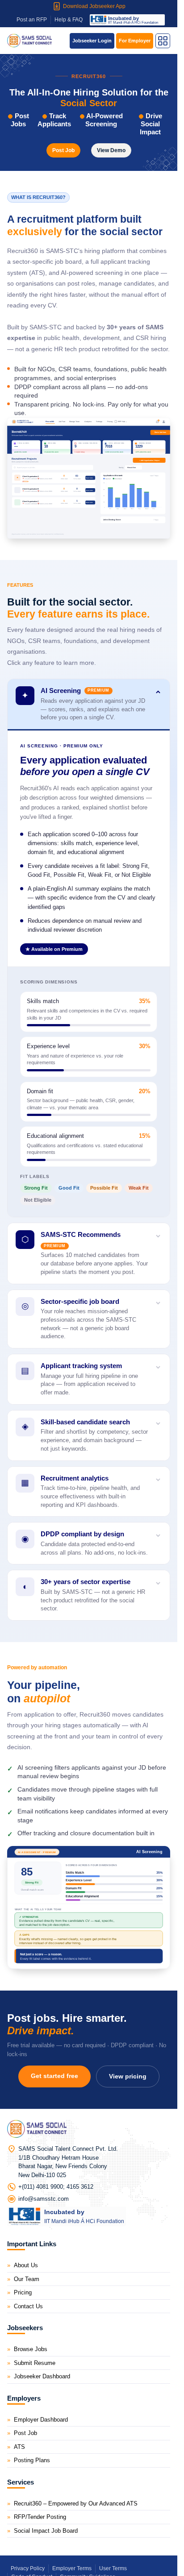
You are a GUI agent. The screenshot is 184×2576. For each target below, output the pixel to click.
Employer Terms (72, 2568)
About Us (26, 2265)
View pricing (128, 2076)
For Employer (135, 41)
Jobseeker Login (92, 41)
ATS (19, 2447)
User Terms (113, 2568)
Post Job (63, 150)
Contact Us (28, 2306)
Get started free (54, 2076)
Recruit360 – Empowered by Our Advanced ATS (76, 2503)
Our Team (27, 2279)
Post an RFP (32, 20)
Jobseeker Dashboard (42, 2376)
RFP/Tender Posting (40, 2517)
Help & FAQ (69, 20)
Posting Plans (32, 2460)
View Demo (111, 150)
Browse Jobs (31, 2349)
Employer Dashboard (41, 2420)
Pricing (23, 2292)
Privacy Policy (28, 2568)
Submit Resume (35, 2363)
